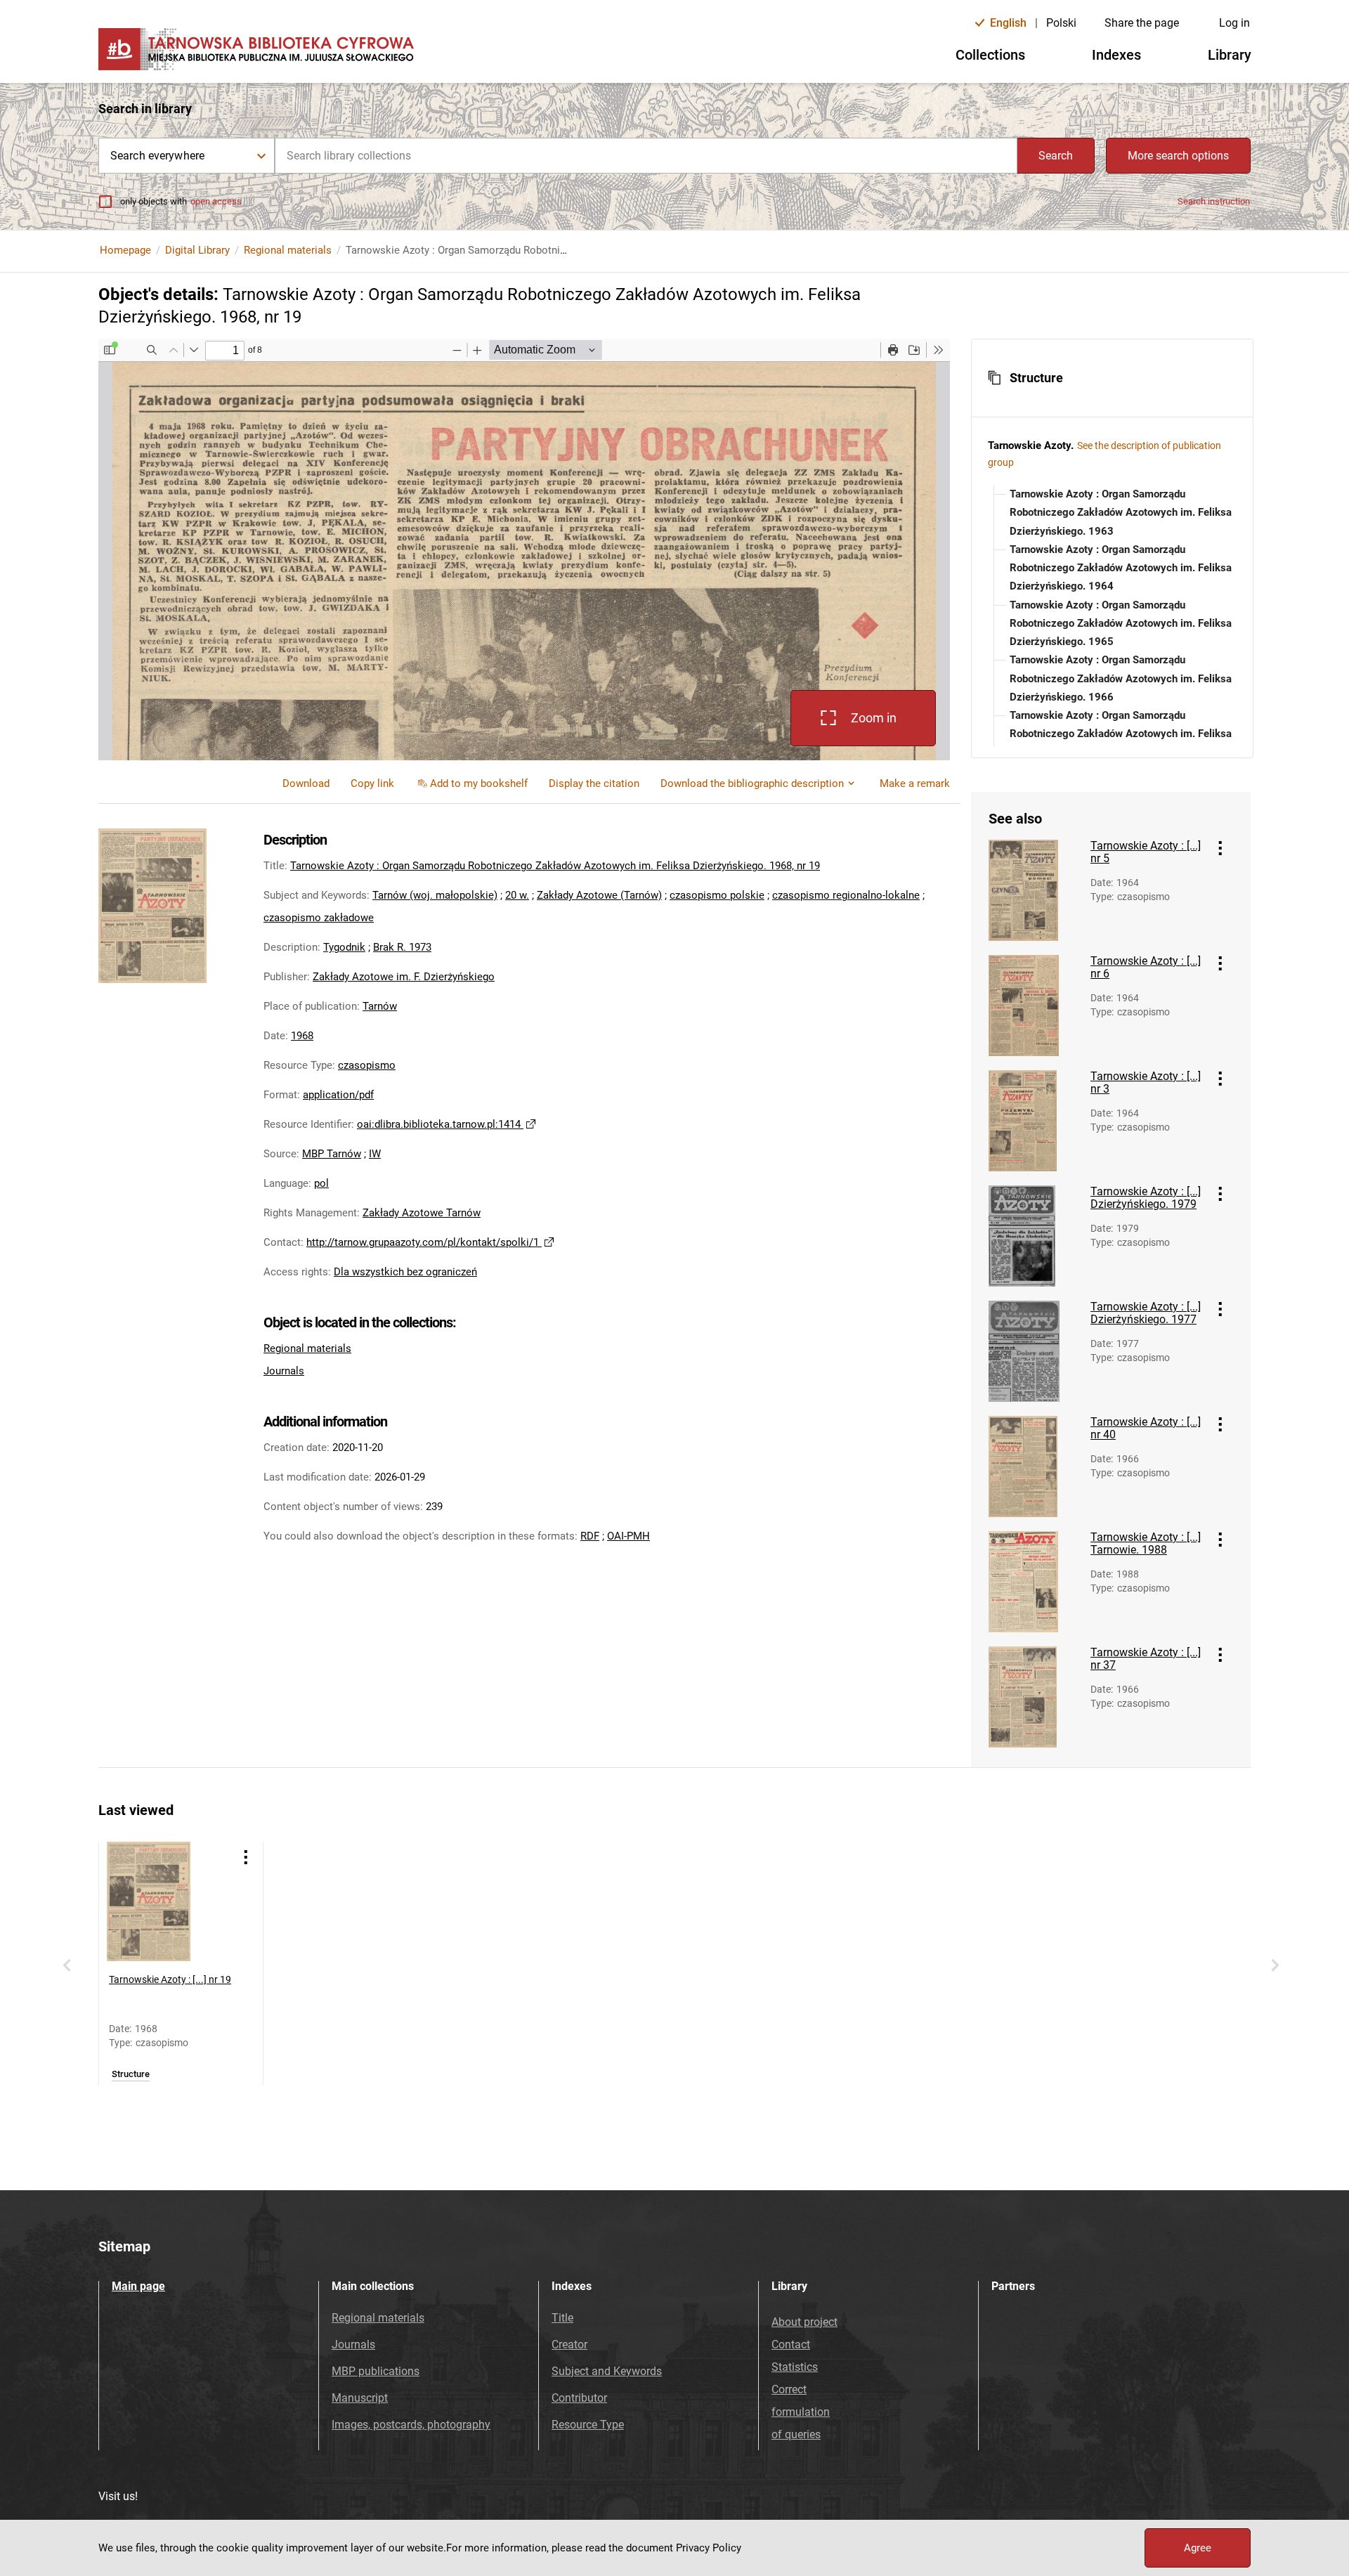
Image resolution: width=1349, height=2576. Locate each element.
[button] (1112, 378)
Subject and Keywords (607, 2371)
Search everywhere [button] (157, 156)
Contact (791, 2344)
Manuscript (360, 2398)
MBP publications (376, 2371)
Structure (131, 2074)
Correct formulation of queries (801, 2412)
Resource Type (588, 2425)
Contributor (579, 2398)
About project (804, 2322)
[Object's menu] (1220, 848)
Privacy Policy (709, 2548)
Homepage (125, 250)
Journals (284, 1371)
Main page (138, 2286)
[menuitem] (372, 783)
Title (562, 2318)
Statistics (795, 2367)
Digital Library (197, 250)
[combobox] (646, 156)
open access (216, 201)
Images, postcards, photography (411, 2425)
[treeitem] (1112, 513)
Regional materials (288, 250)
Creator (569, 2344)
